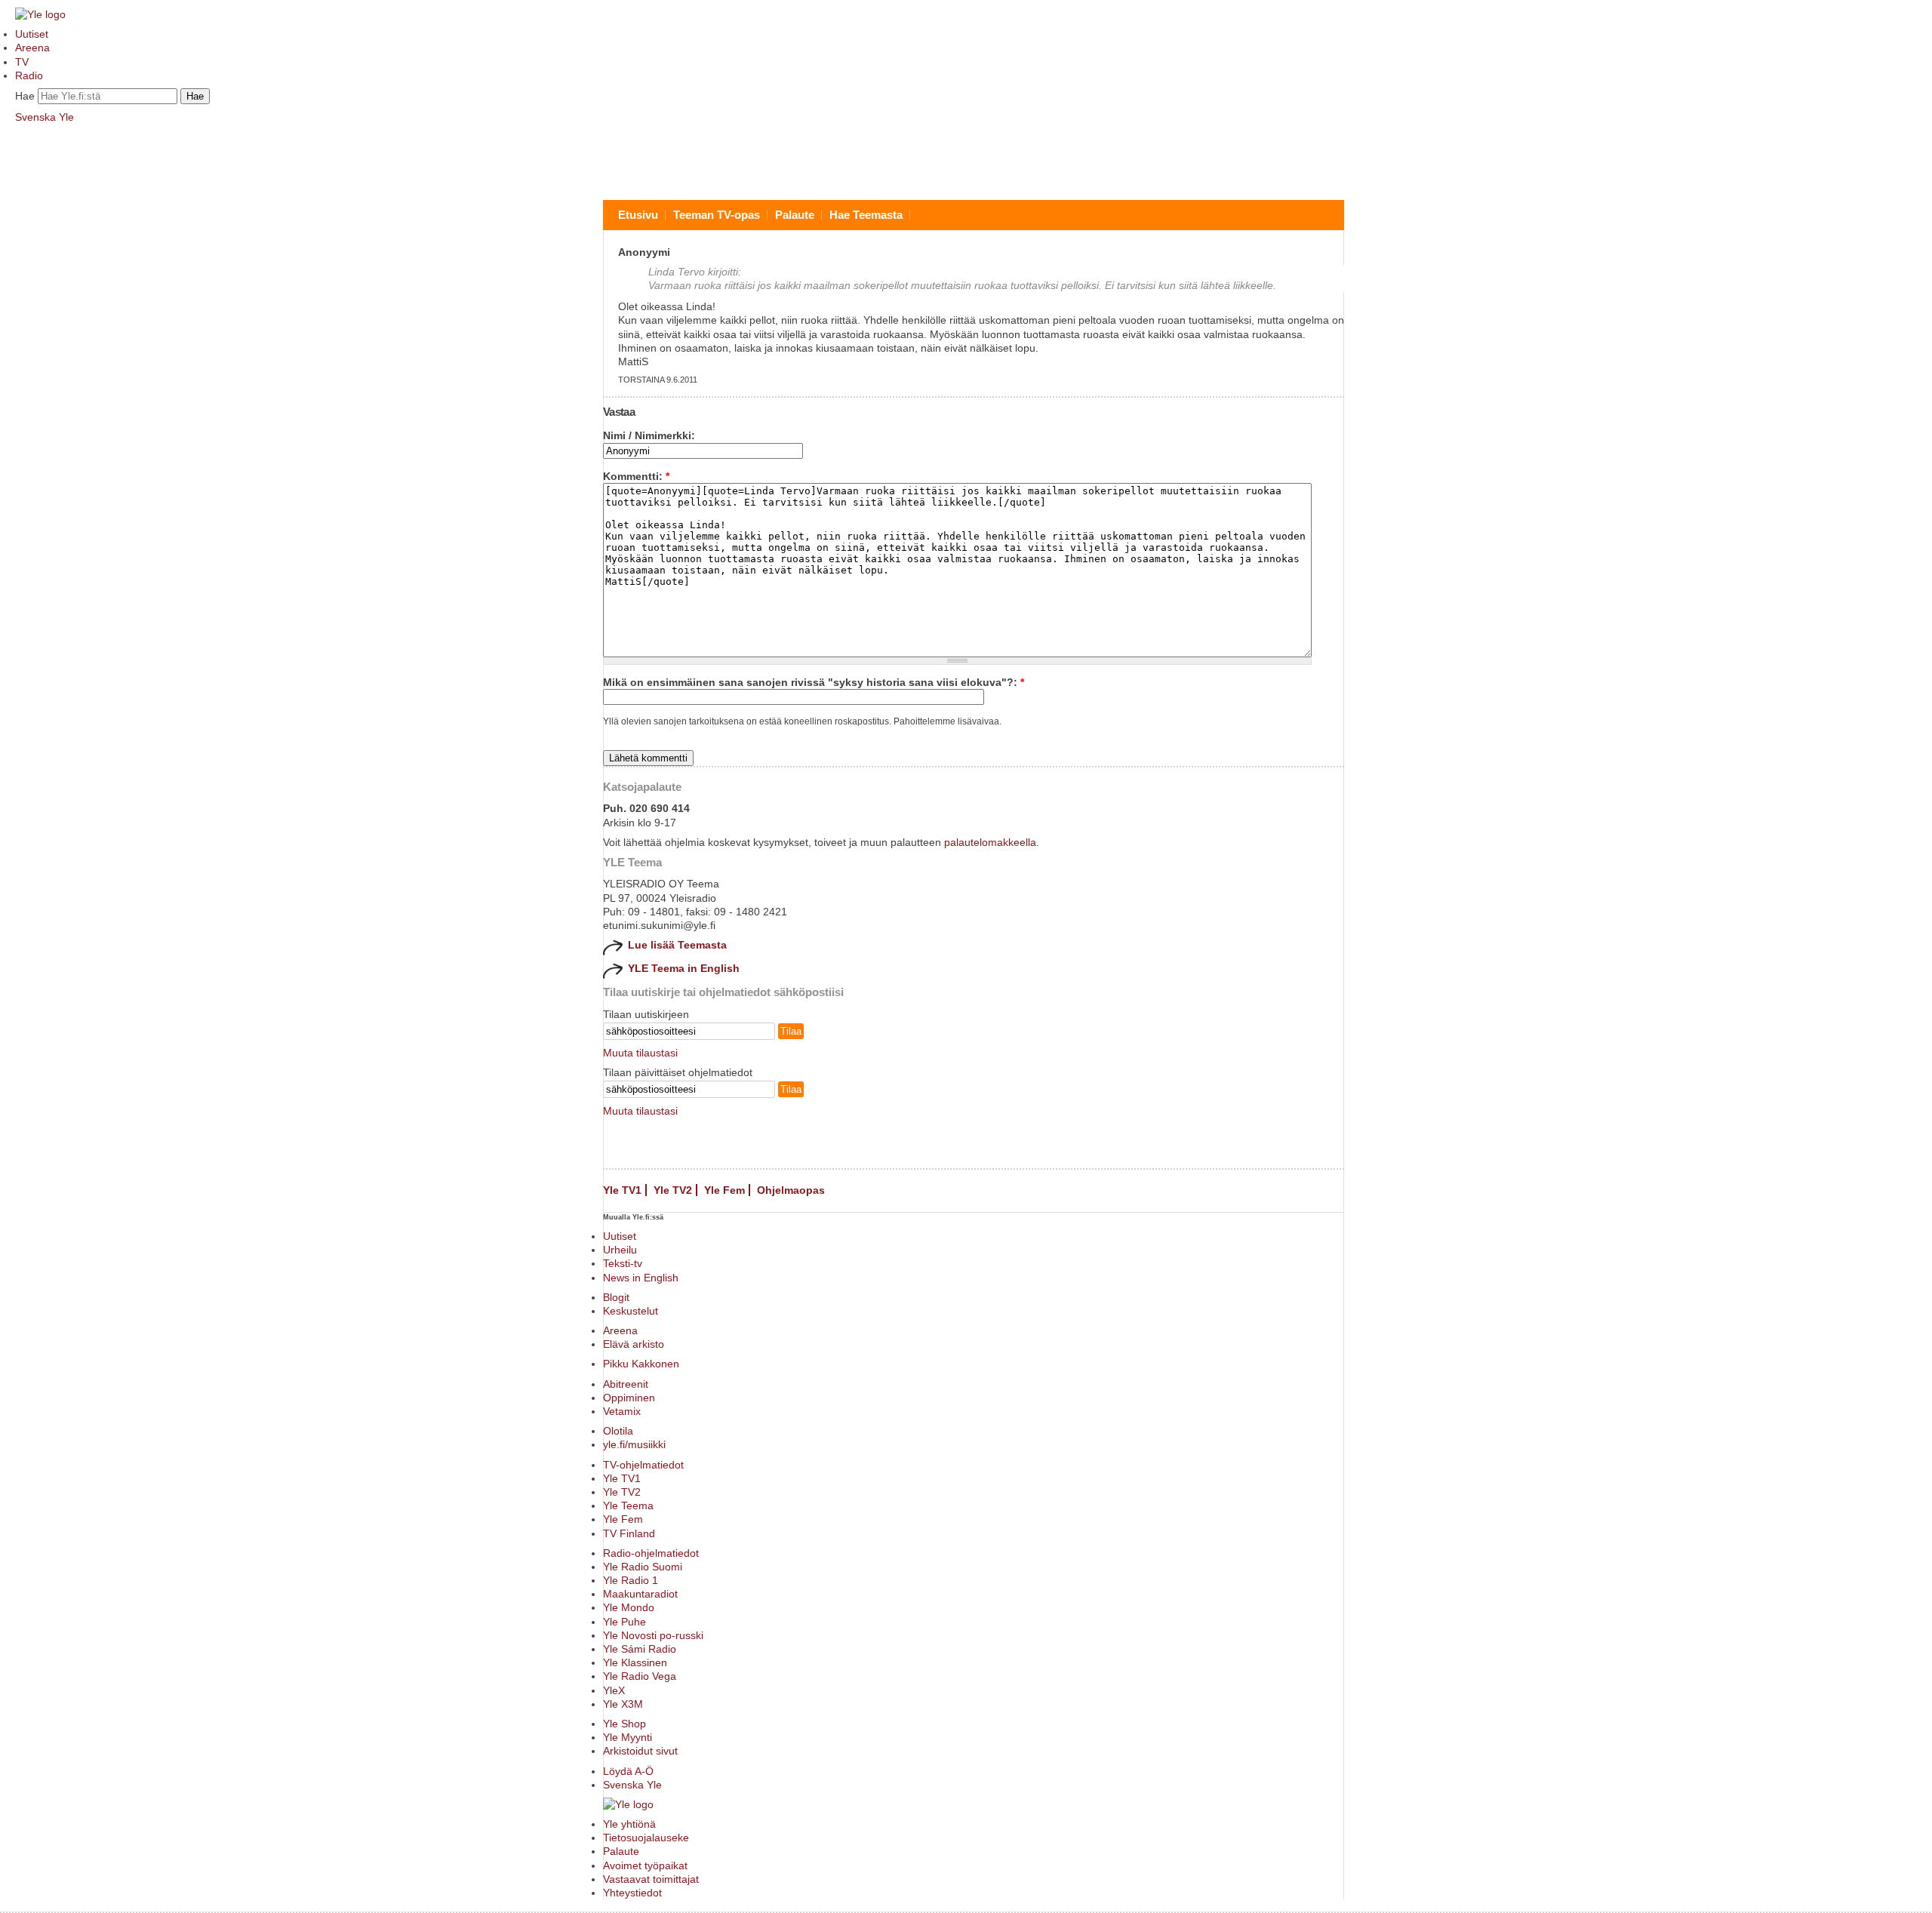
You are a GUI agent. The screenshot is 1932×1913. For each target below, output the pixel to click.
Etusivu (638, 215)
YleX (614, 1690)
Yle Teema (628, 1505)
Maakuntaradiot (640, 1594)
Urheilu (620, 1250)
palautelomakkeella (990, 842)
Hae (25, 96)
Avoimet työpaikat (645, 1865)
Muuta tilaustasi (640, 1053)
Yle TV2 (673, 1190)
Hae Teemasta (866, 215)
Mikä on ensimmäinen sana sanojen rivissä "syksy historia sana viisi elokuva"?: (814, 682)
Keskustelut (631, 1311)
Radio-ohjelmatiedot (651, 1553)
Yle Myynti (628, 1737)
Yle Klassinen (635, 1662)
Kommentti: (636, 476)
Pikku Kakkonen (641, 1364)
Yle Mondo (629, 1607)
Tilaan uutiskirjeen (646, 1014)
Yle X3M (623, 1704)
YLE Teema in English (684, 968)
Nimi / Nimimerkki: (649, 435)
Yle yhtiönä (629, 1824)
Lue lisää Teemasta (677, 945)
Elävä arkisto (634, 1344)
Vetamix (622, 1411)
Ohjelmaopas (791, 1190)
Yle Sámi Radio (640, 1649)
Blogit (616, 1297)
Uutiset (32, 34)
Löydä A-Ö (628, 1771)
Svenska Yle (45, 117)
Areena (32, 48)
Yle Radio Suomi (643, 1567)
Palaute (795, 215)
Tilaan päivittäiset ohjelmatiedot (678, 1072)
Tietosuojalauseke (646, 1838)
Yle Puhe (625, 1622)
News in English (641, 1278)
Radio (29, 75)
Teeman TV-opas (717, 215)
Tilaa (791, 1031)
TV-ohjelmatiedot (643, 1465)
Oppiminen (629, 1398)
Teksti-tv (623, 1263)
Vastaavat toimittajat (651, 1879)
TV (22, 62)
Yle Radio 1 (631, 1580)
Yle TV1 (622, 1190)
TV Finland (629, 1533)
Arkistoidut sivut (640, 1751)
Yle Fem (724, 1190)
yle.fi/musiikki (634, 1444)
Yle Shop (625, 1724)
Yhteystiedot (632, 1893)
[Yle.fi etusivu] (40, 14)
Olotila (618, 1431)
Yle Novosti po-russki (653, 1635)
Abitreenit (626, 1384)
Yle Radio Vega (640, 1676)
